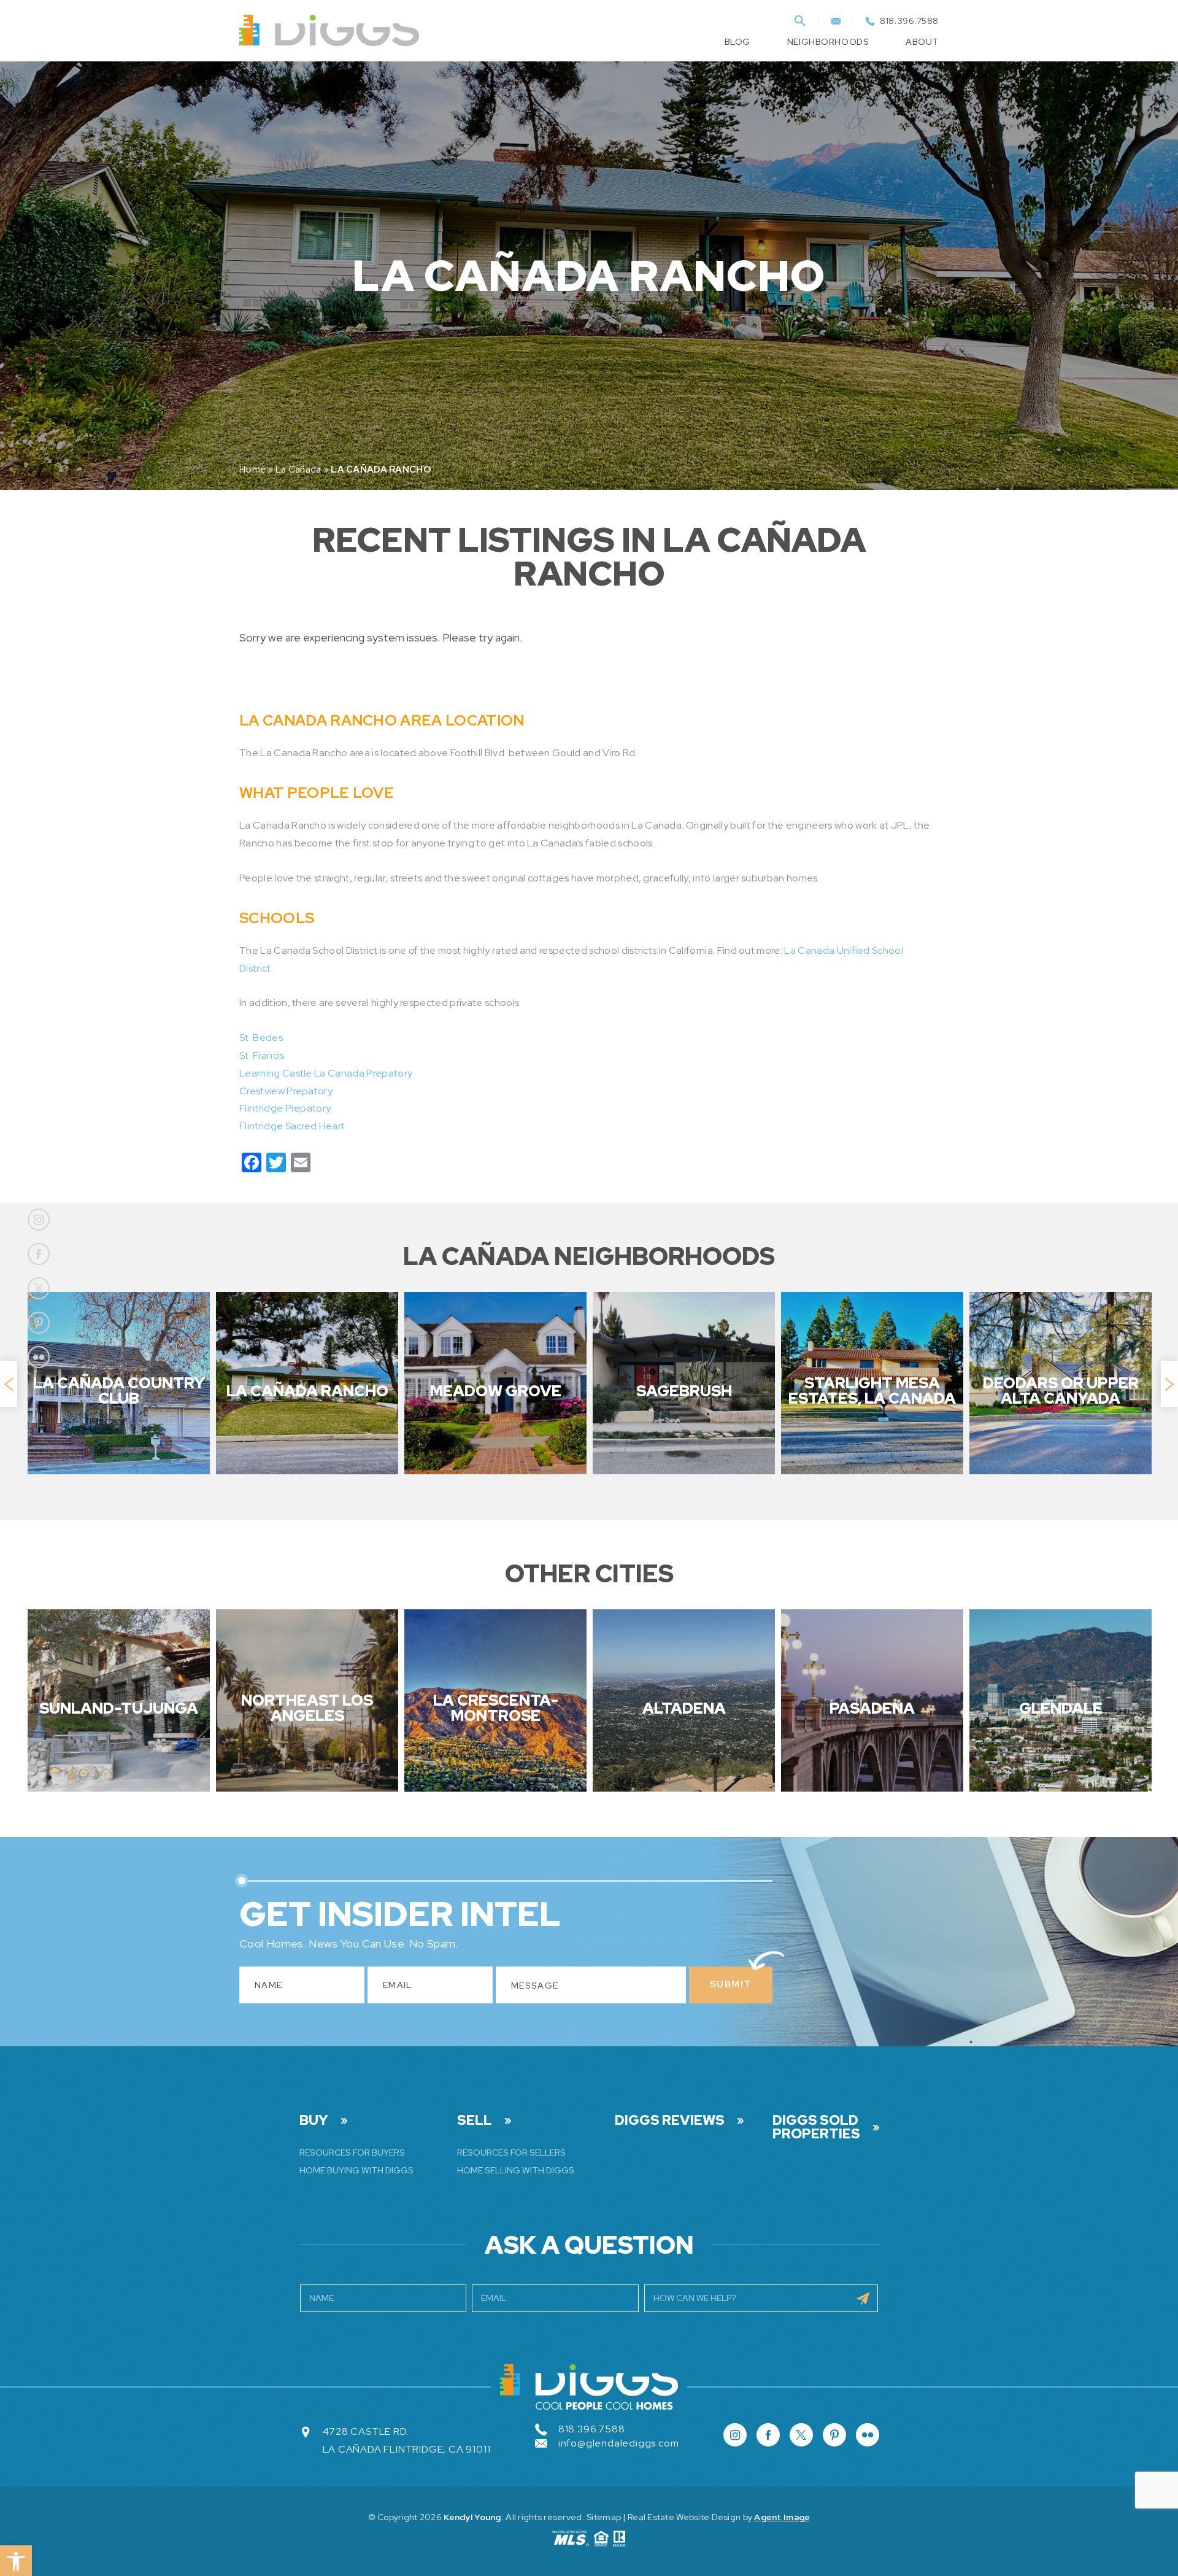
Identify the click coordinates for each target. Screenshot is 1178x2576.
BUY (314, 2121)
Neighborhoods (828, 42)
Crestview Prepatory (286, 1091)
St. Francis (262, 1055)
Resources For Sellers (511, 2152)
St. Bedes (261, 1038)
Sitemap (604, 2517)
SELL (475, 2121)
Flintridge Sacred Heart (292, 1126)
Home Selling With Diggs (516, 2170)
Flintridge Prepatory (285, 1108)
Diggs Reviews (670, 2121)
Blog (737, 42)
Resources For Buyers (352, 2152)
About (922, 42)
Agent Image (782, 2517)
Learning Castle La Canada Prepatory (326, 1073)
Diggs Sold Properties (816, 2127)
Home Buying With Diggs (356, 2170)
